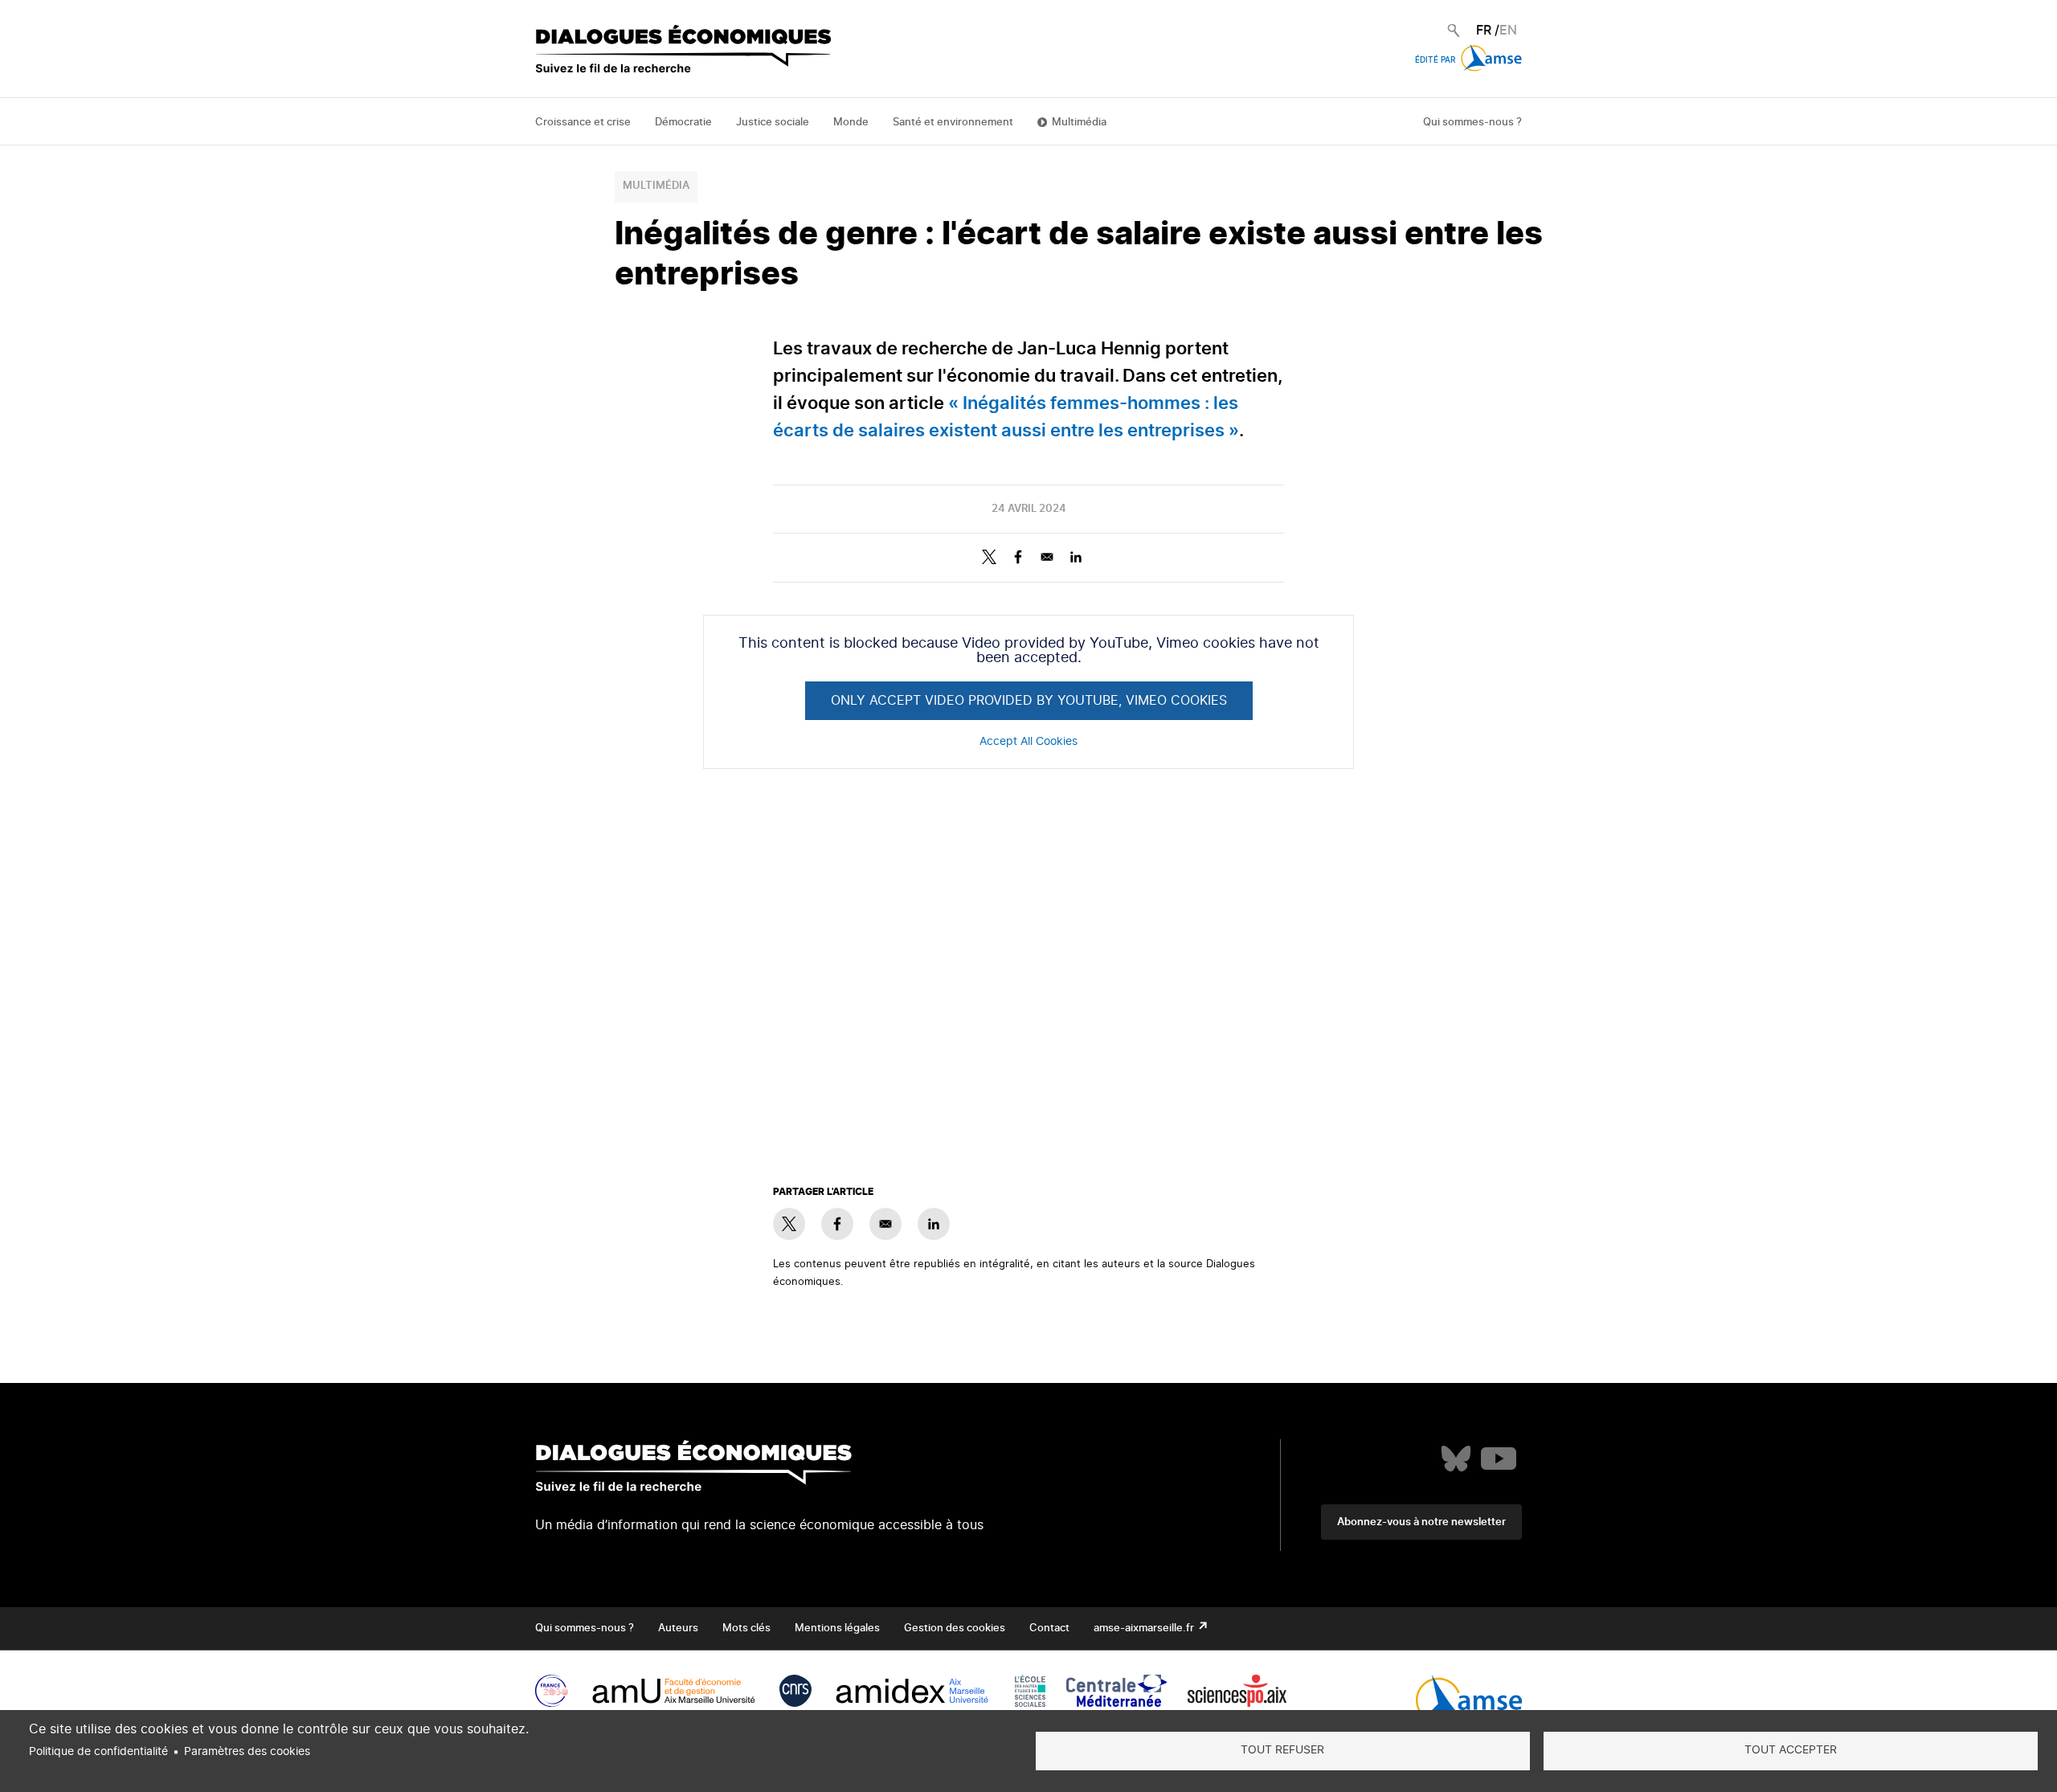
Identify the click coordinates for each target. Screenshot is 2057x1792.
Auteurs (678, 1628)
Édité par (1436, 60)
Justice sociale (773, 123)
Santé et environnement (953, 123)
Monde (851, 123)
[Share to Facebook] (1018, 557)
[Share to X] (989, 557)
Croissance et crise (583, 123)
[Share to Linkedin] (1076, 557)
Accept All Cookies (1028, 742)
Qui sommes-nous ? (1472, 123)
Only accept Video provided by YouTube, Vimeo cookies (1029, 701)
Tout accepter (1791, 1750)
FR (1484, 31)
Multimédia (1079, 123)
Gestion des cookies (955, 1628)
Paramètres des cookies (247, 1752)
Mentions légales (837, 1628)
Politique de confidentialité (98, 1752)
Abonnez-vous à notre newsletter (1421, 1522)
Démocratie (683, 123)
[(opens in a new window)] (1456, 1459)
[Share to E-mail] (1047, 557)
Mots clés (746, 1628)
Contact (1049, 1628)
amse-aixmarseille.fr (1145, 1628)
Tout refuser (1282, 1750)
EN (1508, 31)
